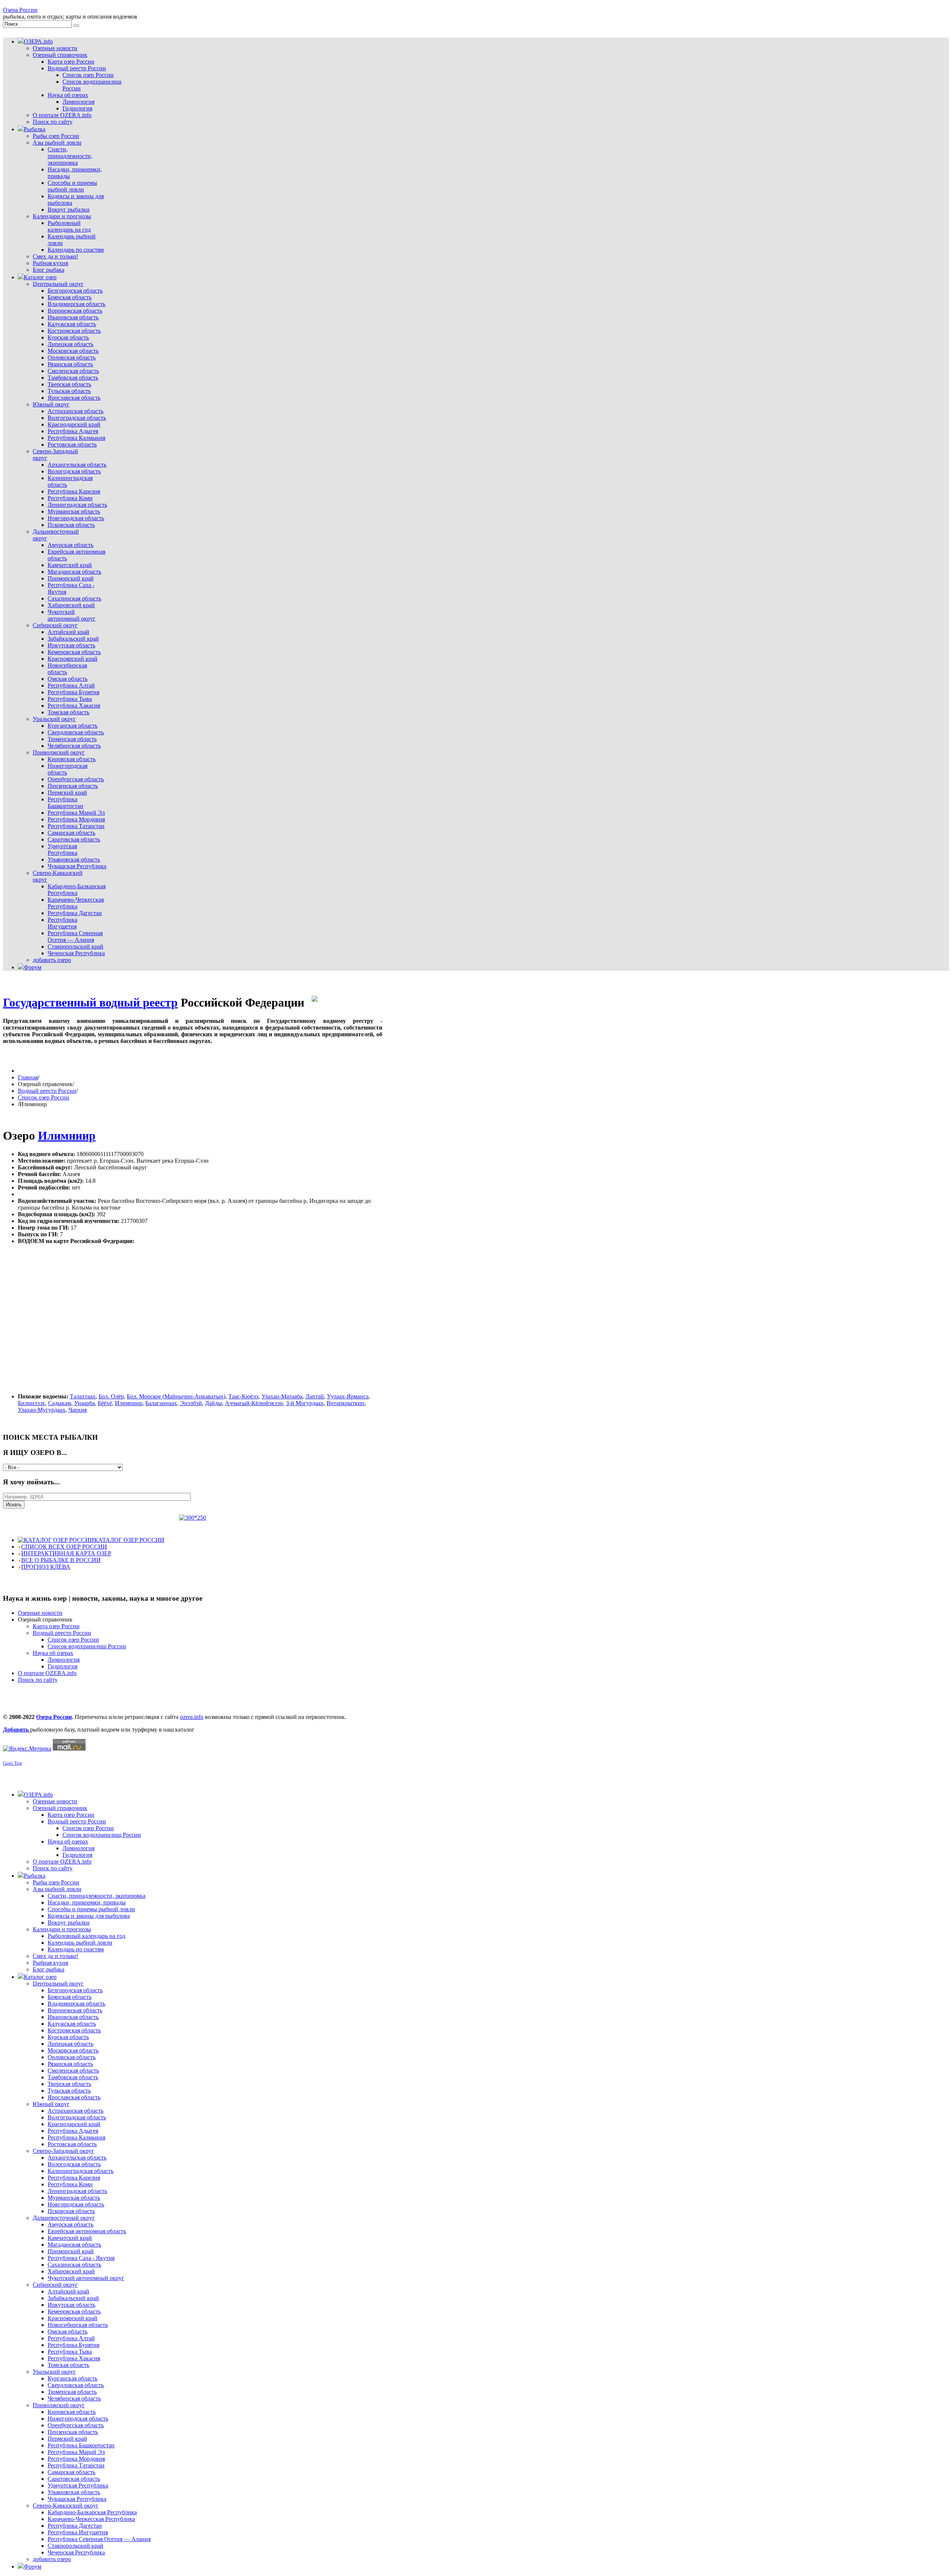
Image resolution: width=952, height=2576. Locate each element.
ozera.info (192, 1717)
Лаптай (315, 1396)
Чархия (78, 1410)
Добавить (17, 1730)
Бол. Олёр (111, 1396)
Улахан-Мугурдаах (42, 1410)
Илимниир (67, 1136)
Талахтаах (83, 1396)
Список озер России (44, 1097)
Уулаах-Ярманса (348, 1396)
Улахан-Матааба (282, 1396)
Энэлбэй (191, 1403)
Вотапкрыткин (345, 1403)
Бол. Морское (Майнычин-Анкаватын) (176, 1396)
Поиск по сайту (38, 1680)
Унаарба (84, 1403)
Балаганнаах (161, 1403)
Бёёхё (105, 1403)
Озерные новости (40, 1613)
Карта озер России (56, 1626)
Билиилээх (31, 1403)
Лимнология (64, 1660)
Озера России (20, 10)
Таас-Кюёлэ (243, 1396)
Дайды (213, 1403)
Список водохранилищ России (87, 1646)
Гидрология (62, 1666)
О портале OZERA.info (47, 1673)
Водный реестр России (47, 1091)
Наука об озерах (53, 1653)
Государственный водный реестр (90, 1002)
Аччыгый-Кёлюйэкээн (254, 1403)
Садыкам (59, 1403)
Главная (28, 1077)
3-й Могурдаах (305, 1403)
